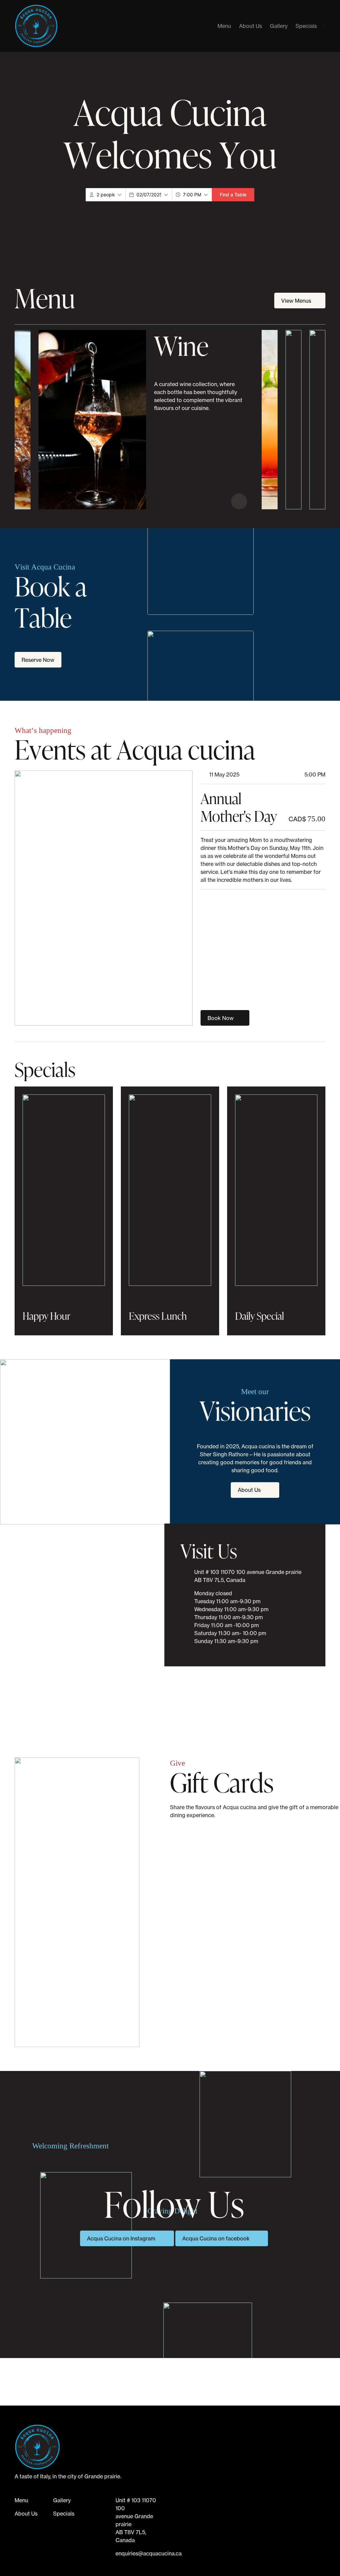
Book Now (221, 1018)
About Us (251, 26)
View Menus (297, 301)
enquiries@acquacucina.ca (149, 2553)
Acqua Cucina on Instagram (121, 2238)
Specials (306, 26)
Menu (224, 26)
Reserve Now (38, 660)
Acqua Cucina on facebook (216, 2238)
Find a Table (233, 195)
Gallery (279, 26)
